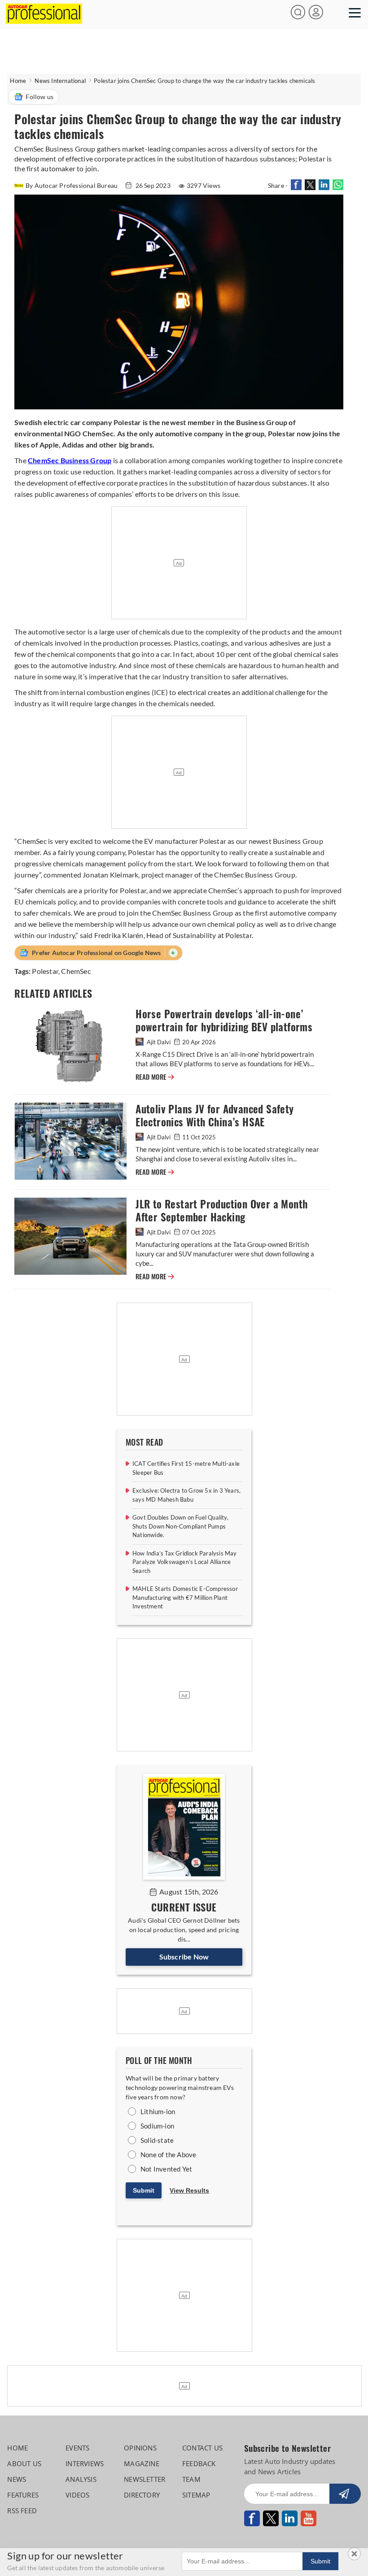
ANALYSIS (81, 2479)
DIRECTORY (142, 2495)
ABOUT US (24, 2463)
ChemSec (76, 971)
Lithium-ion (158, 2111)
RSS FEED (22, 2511)
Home (18, 81)
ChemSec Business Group (70, 460)
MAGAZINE (142, 2463)
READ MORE (155, 1077)
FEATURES (23, 2495)
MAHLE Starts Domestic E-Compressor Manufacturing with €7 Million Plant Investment (185, 1597)
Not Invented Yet (166, 2169)
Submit (144, 2190)
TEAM (191, 2479)
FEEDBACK (199, 2463)
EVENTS (77, 2448)
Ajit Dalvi (159, 1042)
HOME (18, 2448)
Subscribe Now (184, 1957)
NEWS (17, 2479)
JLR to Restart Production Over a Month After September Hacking (221, 1211)
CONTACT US (202, 2448)
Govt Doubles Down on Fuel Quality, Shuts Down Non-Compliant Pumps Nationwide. (180, 1526)
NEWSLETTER (145, 2479)
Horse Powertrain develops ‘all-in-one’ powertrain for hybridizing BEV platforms (224, 1021)
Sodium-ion (157, 2126)
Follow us (39, 97)
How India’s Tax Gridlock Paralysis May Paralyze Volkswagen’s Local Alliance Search (185, 1562)
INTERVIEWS (85, 2463)
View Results (189, 2190)
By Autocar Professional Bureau (72, 185)
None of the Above (168, 2155)
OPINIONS (140, 2448)
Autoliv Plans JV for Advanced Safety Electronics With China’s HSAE (215, 1116)
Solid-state (157, 2140)
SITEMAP (196, 2495)
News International (60, 81)
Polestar (45, 971)
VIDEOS (77, 2495)
